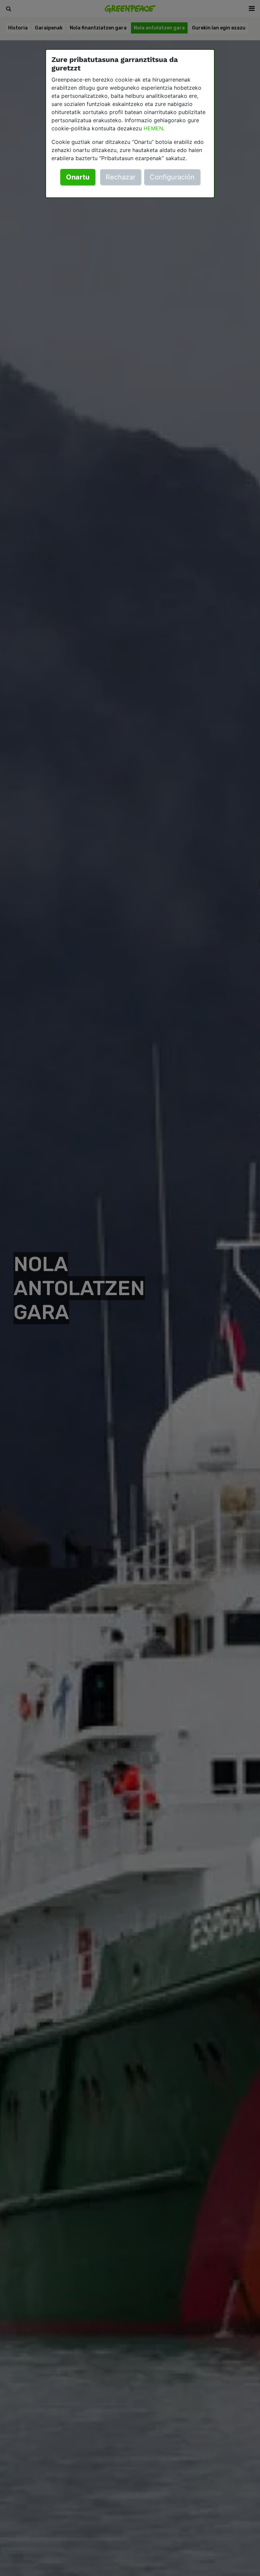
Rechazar (121, 177)
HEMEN (153, 128)
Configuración (172, 177)
